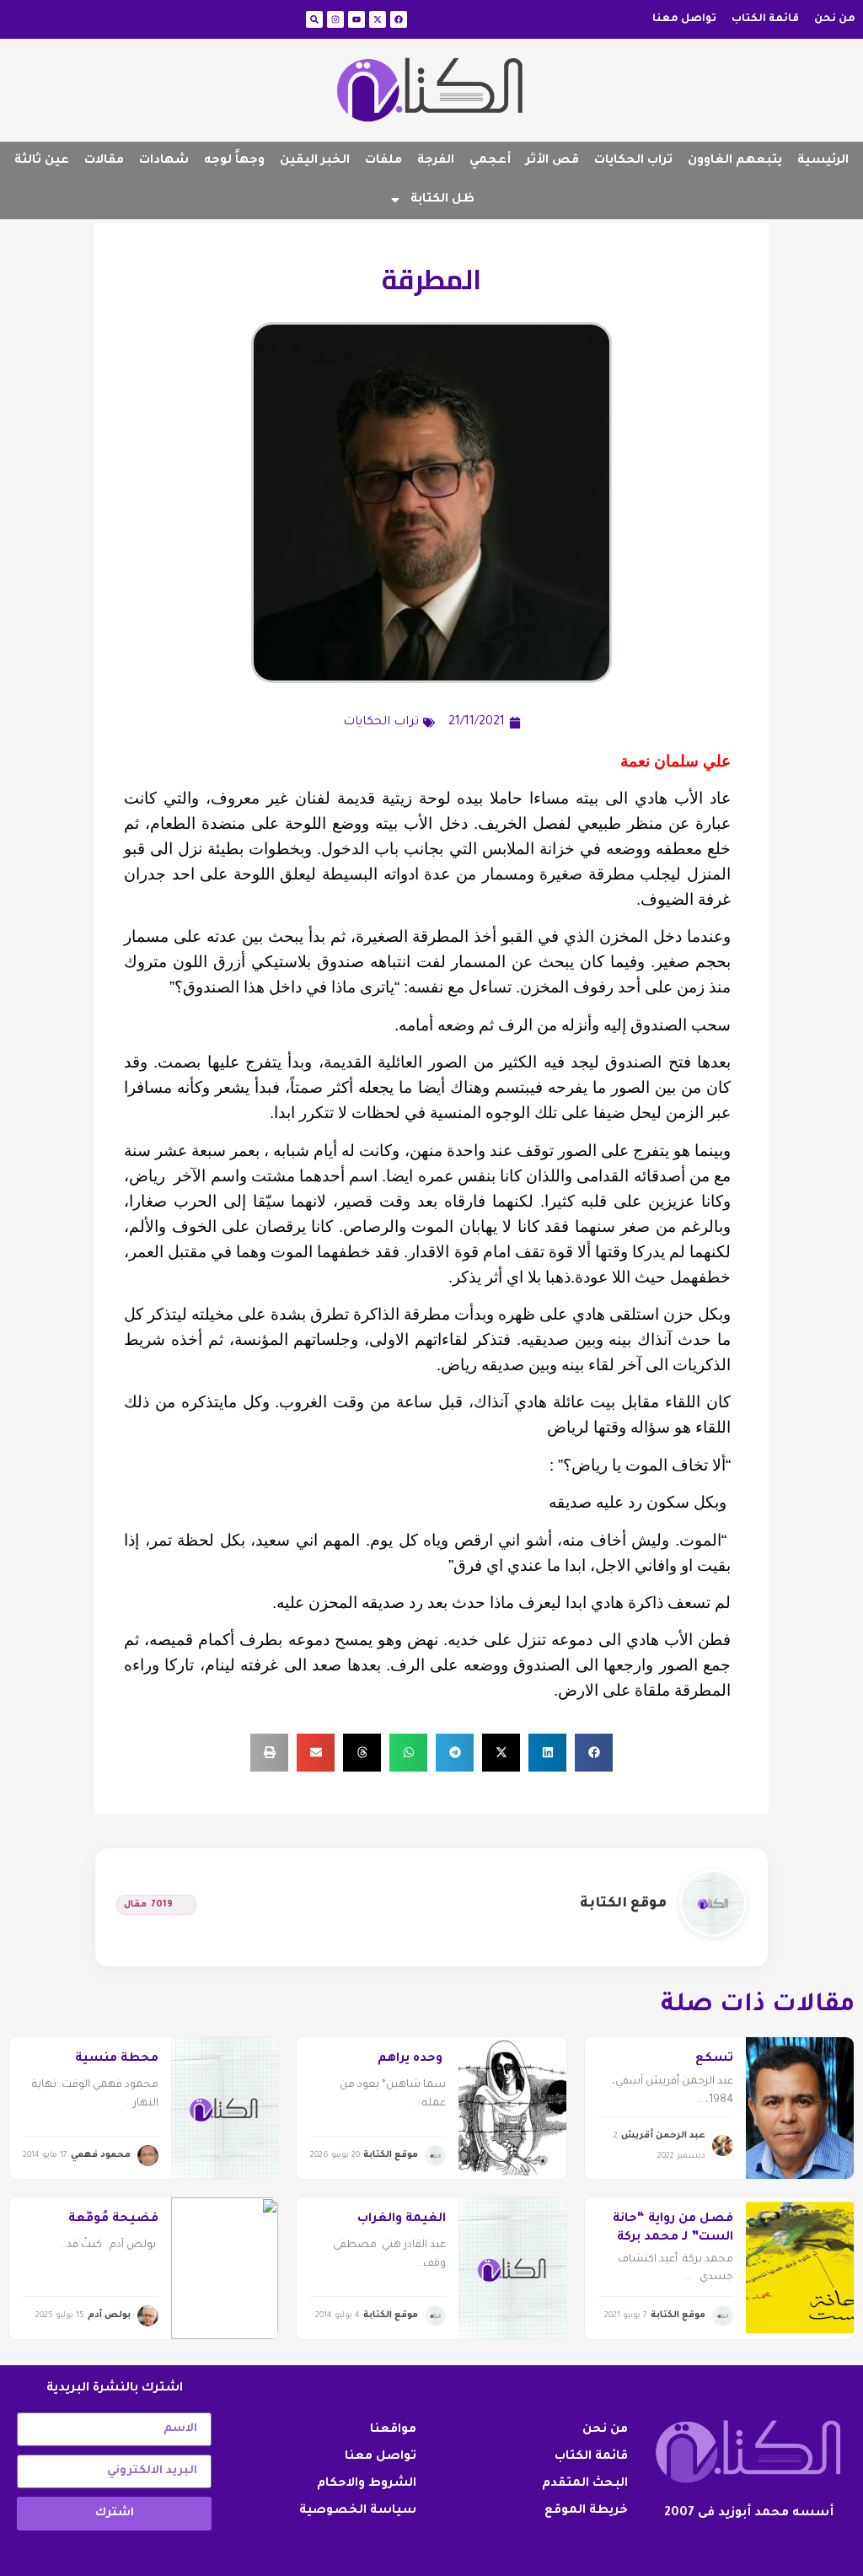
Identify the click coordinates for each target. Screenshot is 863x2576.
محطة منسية (117, 2059)
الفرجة (436, 161)
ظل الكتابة (442, 200)
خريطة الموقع (586, 2511)
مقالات (104, 161)
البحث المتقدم (585, 2484)
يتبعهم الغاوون (735, 161)
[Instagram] (335, 19)
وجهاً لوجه (234, 161)
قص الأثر (552, 161)
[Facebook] (399, 19)
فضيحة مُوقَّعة (113, 2219)
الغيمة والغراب (402, 2219)
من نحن (835, 19)
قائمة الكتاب (765, 19)
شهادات (164, 161)
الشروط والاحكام (367, 2484)
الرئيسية (823, 161)
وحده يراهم (412, 2059)
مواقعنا (393, 2430)
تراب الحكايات (633, 161)
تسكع (714, 2059)
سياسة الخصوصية (358, 2511)
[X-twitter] (378, 19)
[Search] (314, 19)
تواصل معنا (684, 19)
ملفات (383, 161)
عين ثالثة (42, 161)
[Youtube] (356, 19)
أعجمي (490, 161)
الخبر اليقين (315, 161)
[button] (594, 1753)
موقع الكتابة (623, 1904)
